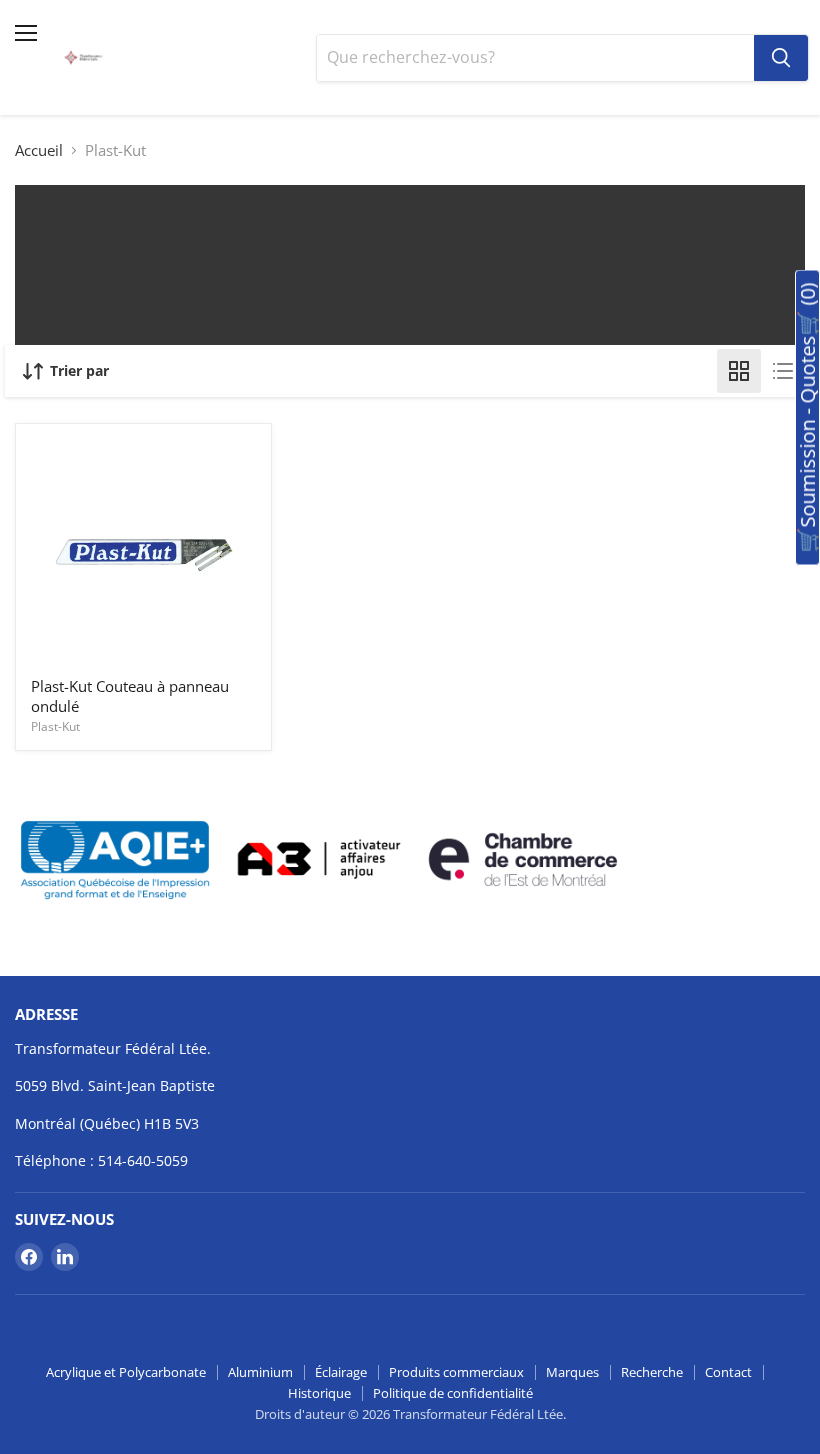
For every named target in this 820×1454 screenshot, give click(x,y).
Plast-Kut (55, 726)
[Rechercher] (781, 58)
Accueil (39, 150)
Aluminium (260, 1372)
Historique (319, 1393)
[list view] (783, 371)
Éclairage (341, 1372)
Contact (728, 1372)
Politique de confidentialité (453, 1393)
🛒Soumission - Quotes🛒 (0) (807, 418)
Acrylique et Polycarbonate (126, 1372)
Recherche (652, 1372)
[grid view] (739, 371)
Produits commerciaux (456, 1372)
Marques (572, 1372)
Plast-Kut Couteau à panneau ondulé (130, 696)
